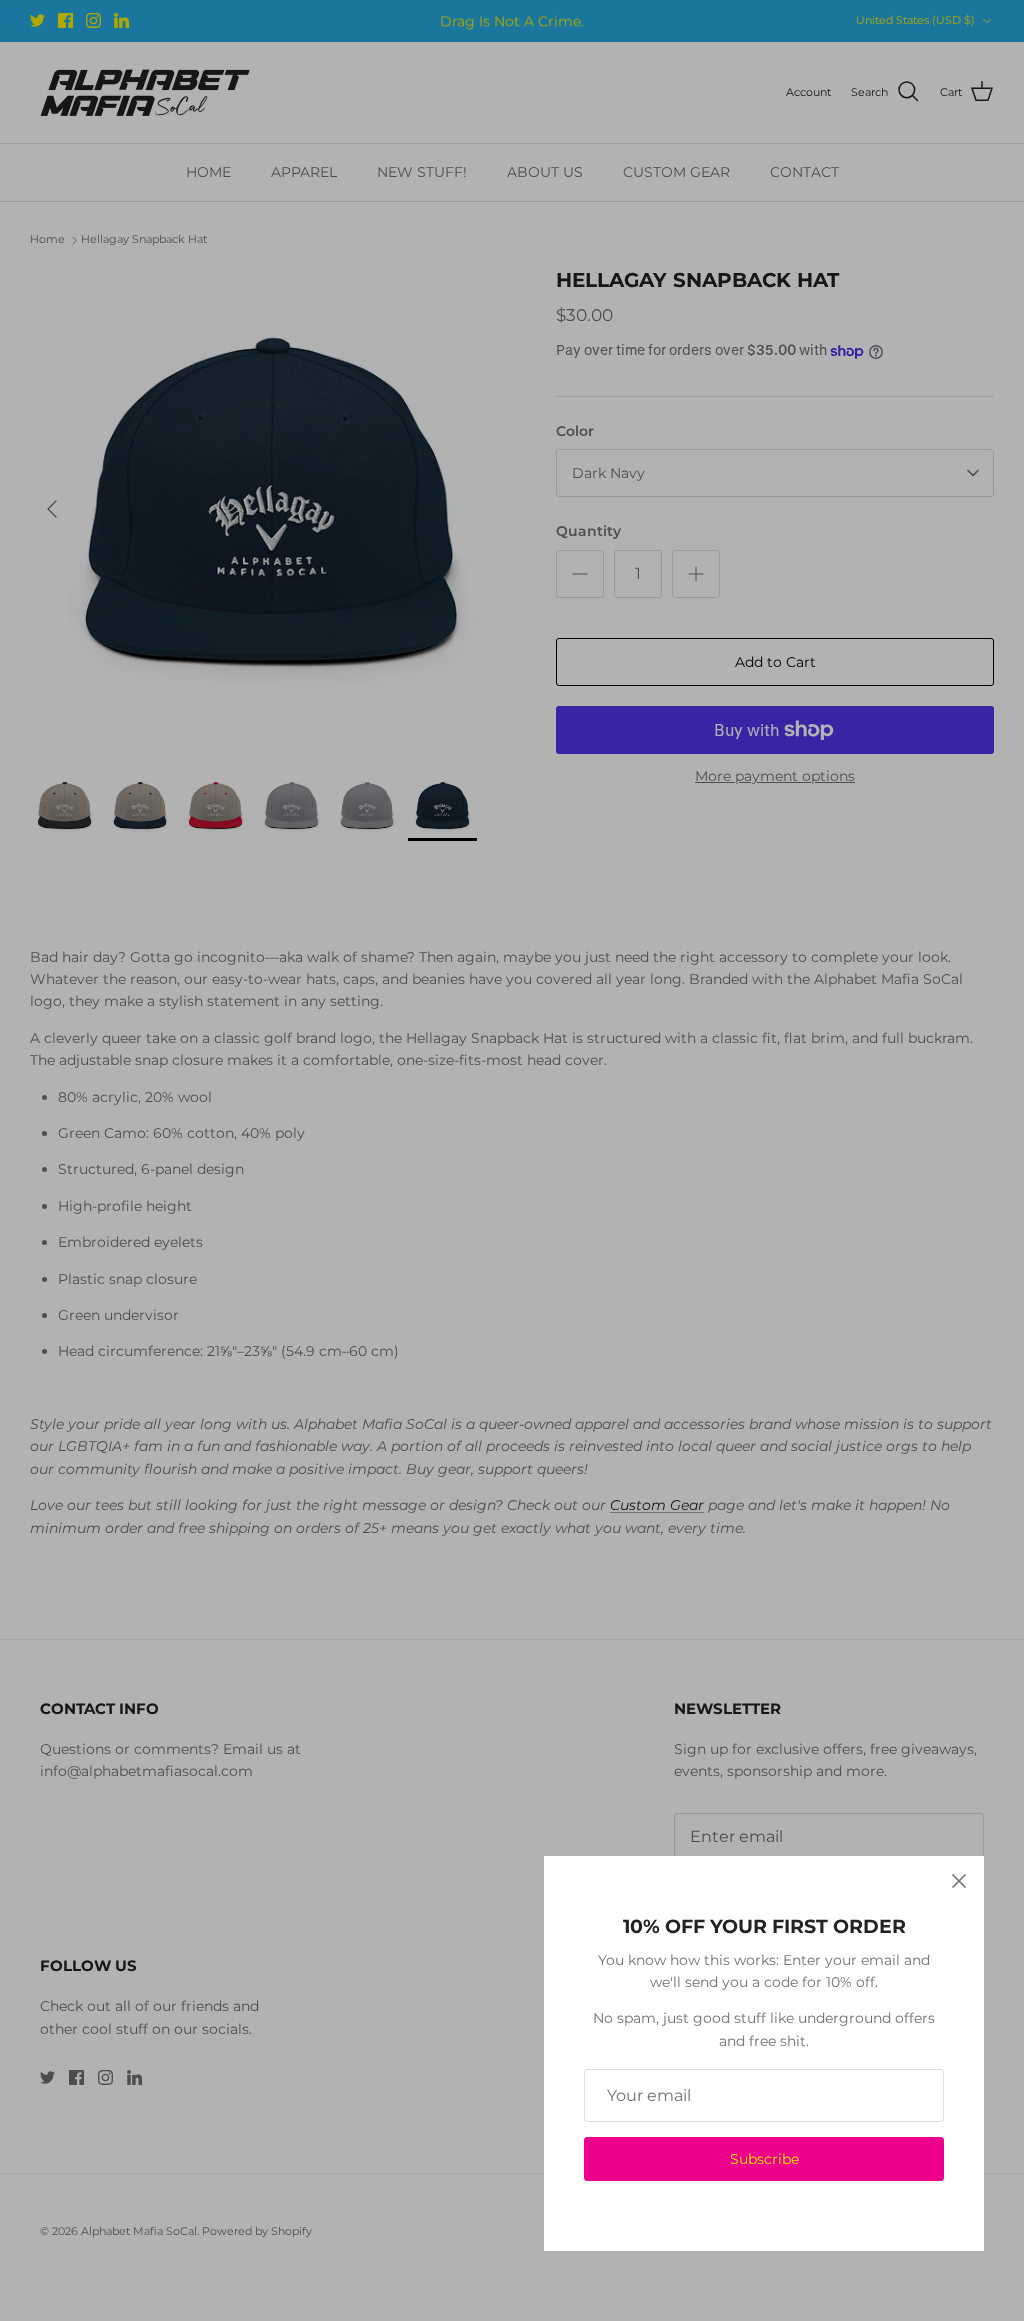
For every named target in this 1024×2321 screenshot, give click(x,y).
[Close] (959, 1881)
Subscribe (764, 2159)
